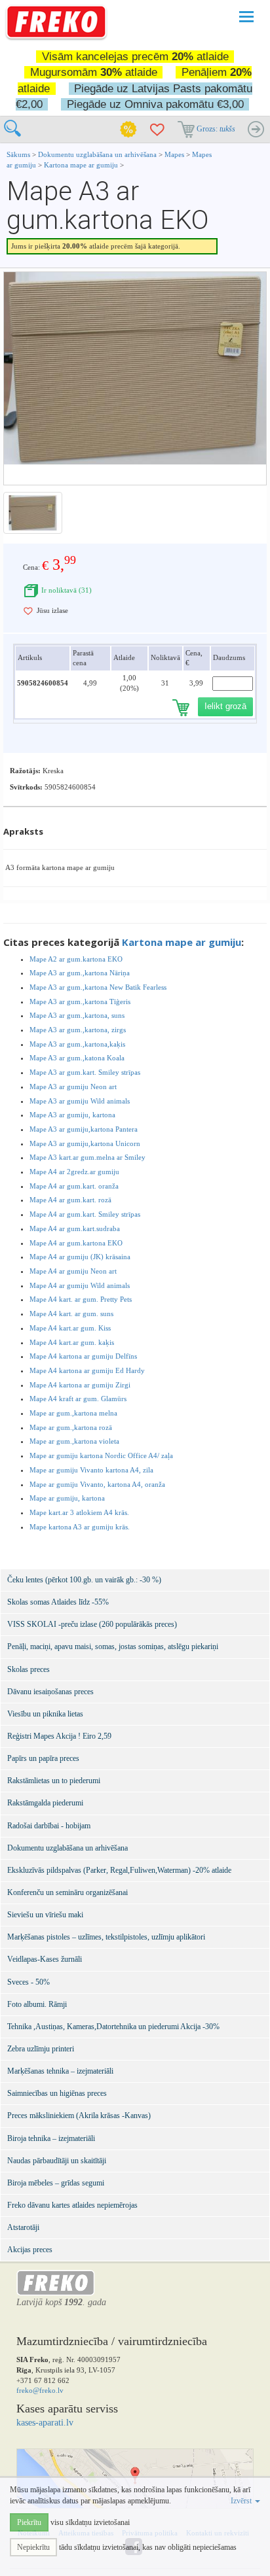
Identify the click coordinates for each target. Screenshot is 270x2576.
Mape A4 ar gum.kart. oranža (74, 1186)
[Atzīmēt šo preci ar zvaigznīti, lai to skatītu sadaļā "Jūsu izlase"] (28, 611)
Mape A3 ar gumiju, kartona (72, 1115)
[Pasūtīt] (256, 130)
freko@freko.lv (40, 2390)
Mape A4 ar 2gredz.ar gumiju (74, 1172)
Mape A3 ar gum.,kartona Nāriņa (80, 973)
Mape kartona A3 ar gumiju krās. (80, 1527)
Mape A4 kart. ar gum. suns (71, 1314)
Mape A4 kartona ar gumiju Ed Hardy (87, 1370)
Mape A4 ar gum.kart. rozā (70, 1200)
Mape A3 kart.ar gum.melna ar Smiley (87, 1157)
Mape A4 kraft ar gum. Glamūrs (78, 1399)
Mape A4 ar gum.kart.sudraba (75, 1228)
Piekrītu (29, 2522)
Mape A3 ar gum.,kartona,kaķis (77, 1044)
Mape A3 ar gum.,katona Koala (77, 1058)
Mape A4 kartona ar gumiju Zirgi (80, 1385)
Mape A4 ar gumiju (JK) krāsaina (80, 1257)
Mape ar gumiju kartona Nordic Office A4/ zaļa (101, 1455)
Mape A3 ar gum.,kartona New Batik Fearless (98, 987)
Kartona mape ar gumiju (81, 165)
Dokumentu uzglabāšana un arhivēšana (98, 154)
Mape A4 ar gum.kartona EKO (76, 1243)
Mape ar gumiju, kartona (67, 1498)
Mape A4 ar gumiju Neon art (73, 1271)
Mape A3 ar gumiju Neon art (73, 1087)
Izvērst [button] (242, 2501)
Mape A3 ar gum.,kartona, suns (77, 1015)
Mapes (174, 154)
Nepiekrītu (33, 2547)
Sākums (18, 154)
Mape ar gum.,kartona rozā (71, 1427)
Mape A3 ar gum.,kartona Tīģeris (80, 1001)
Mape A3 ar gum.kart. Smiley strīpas (85, 1072)
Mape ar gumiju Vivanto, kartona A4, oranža (97, 1484)
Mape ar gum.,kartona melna (73, 1413)
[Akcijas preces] (128, 130)
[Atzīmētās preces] (157, 130)
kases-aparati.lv (45, 2423)
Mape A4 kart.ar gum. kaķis (72, 1342)
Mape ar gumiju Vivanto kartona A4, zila (91, 1470)
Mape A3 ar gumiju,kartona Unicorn (85, 1143)
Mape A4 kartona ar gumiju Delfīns (83, 1356)
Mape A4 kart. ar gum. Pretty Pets (81, 1299)
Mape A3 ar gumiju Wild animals (80, 1101)
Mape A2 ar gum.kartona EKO (76, 959)
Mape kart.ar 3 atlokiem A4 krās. (79, 1512)
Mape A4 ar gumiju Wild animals (80, 1285)
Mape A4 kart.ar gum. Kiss (70, 1328)
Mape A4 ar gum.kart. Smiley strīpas (85, 1214)
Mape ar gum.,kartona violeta (74, 1441)
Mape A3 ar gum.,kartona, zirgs (78, 1030)
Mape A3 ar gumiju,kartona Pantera (84, 1129)
